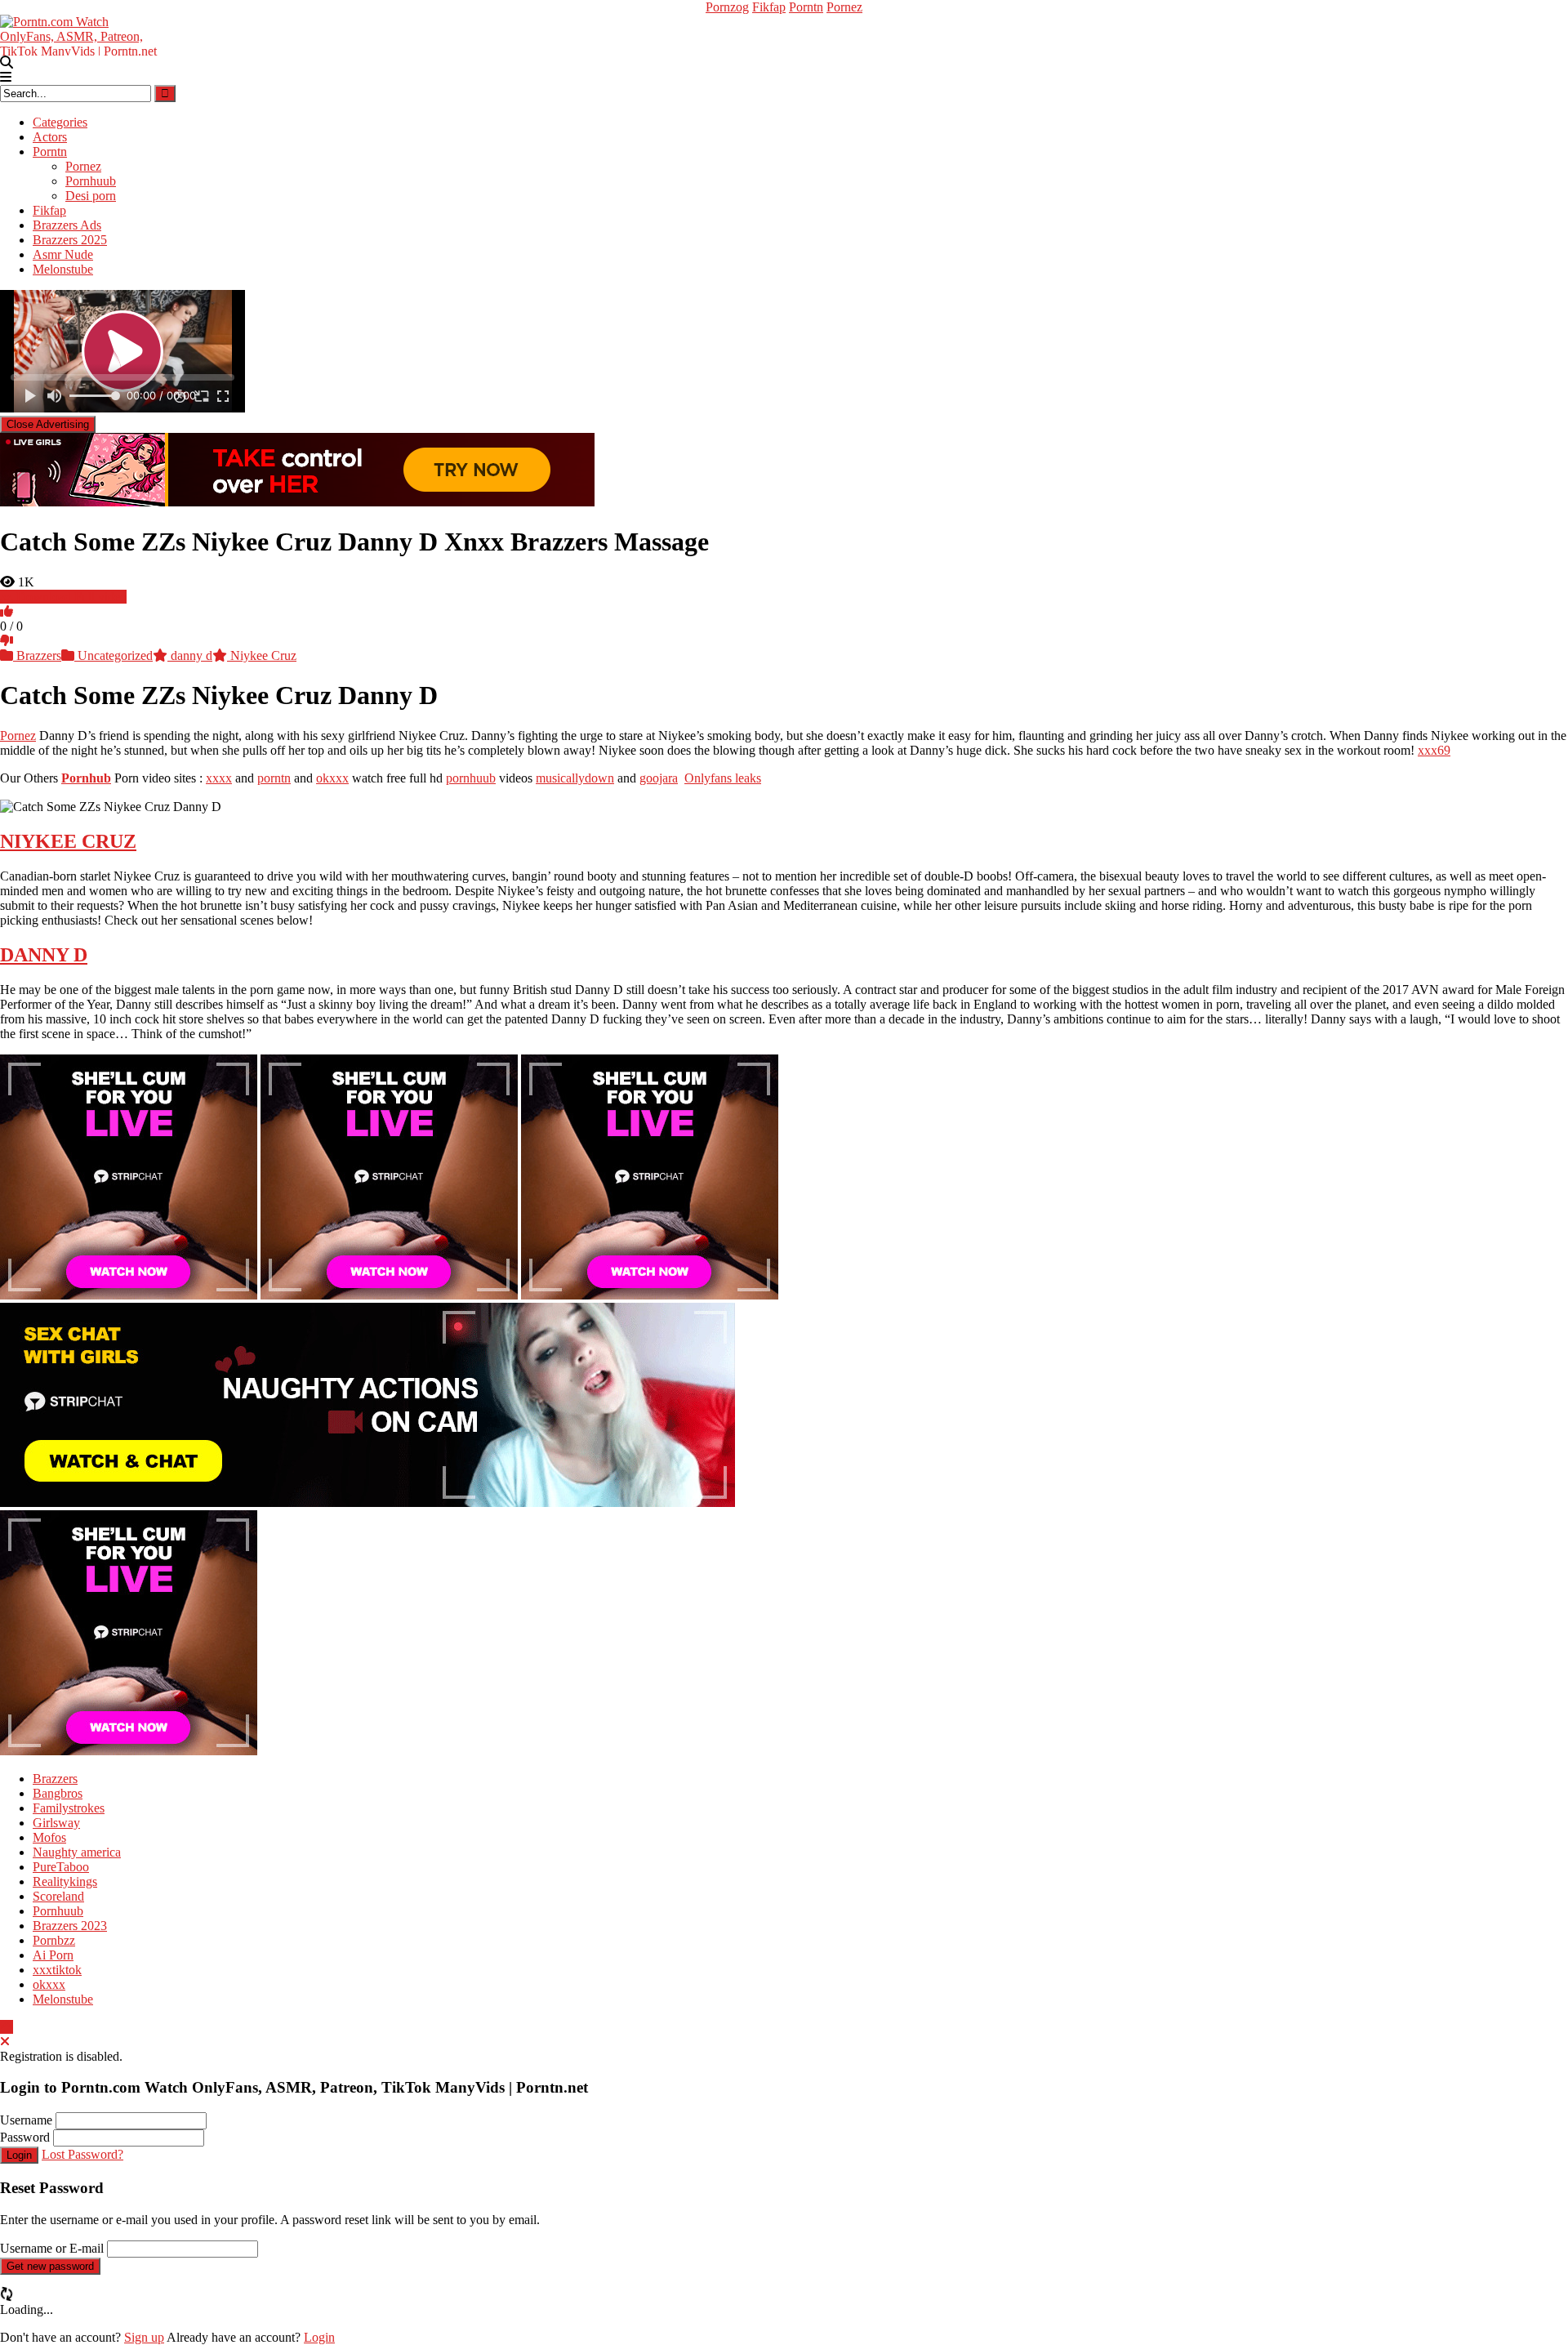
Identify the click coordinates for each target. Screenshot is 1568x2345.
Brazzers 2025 (70, 240)
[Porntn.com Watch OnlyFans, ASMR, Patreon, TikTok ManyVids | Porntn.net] (82, 34)
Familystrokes (69, 1808)
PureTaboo (61, 1867)
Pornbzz (54, 1940)
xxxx (219, 778)
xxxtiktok (57, 1970)
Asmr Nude (63, 254)
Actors (50, 137)
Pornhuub (91, 181)
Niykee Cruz (262, 655)
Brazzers (37, 655)
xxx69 (1434, 750)
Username (26, 2120)
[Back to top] (7, 2027)
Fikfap (769, 7)
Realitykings (65, 1881)
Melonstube (63, 269)
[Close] (5, 2042)
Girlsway (56, 1823)
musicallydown (575, 778)
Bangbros (58, 1793)
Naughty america (77, 1852)
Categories (60, 122)
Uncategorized (114, 655)
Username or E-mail (52, 2248)
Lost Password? (82, 2154)
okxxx (332, 778)
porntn (274, 778)
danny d (190, 655)
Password (25, 2137)
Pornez (844, 7)
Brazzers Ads (67, 225)
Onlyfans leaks (723, 778)
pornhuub (471, 778)
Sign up (144, 2337)
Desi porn (91, 196)
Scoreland (58, 1896)
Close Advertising (48, 424)
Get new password (50, 2266)
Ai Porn (53, 1955)
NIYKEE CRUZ (68, 841)
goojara (659, 778)
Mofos (49, 1837)
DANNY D (44, 955)
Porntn (806, 7)
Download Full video (70, 597)
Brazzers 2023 (70, 1926)
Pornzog (727, 7)
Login (19, 2155)
